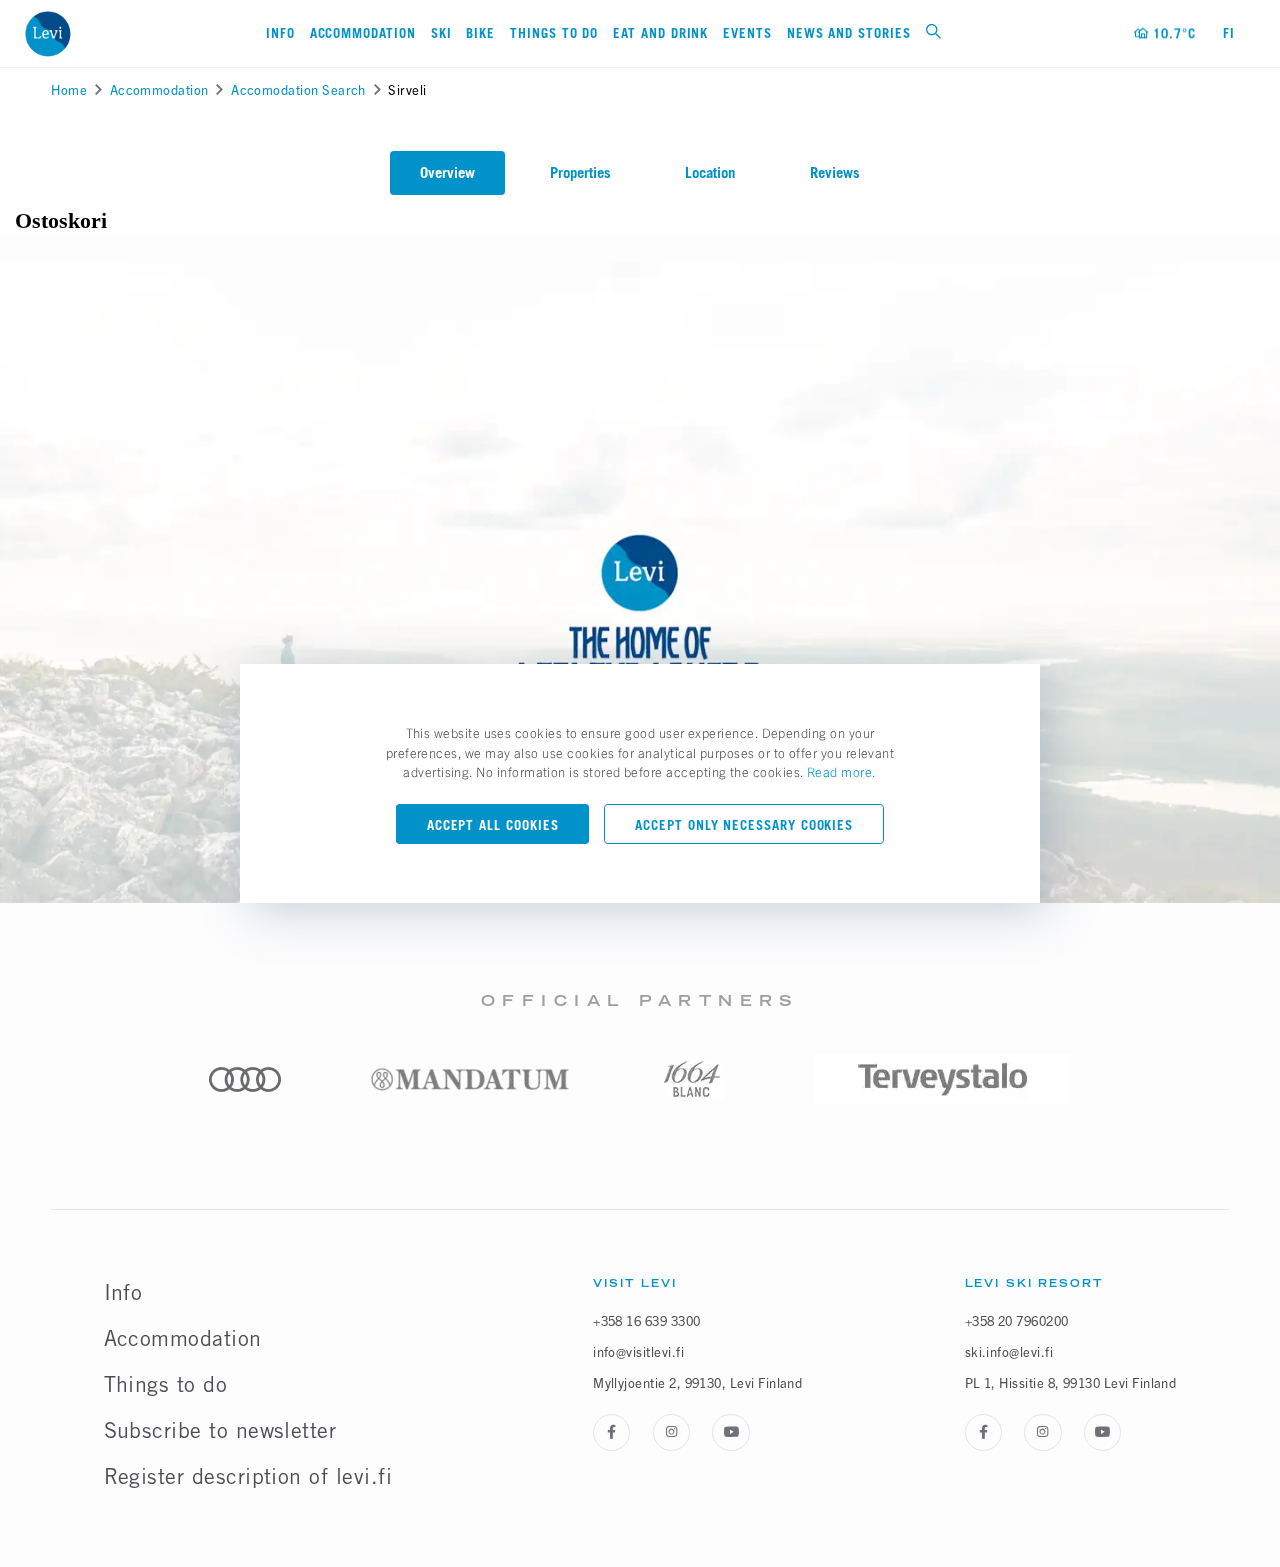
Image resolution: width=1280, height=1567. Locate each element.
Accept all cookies (493, 825)
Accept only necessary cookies (744, 825)
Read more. (842, 771)
